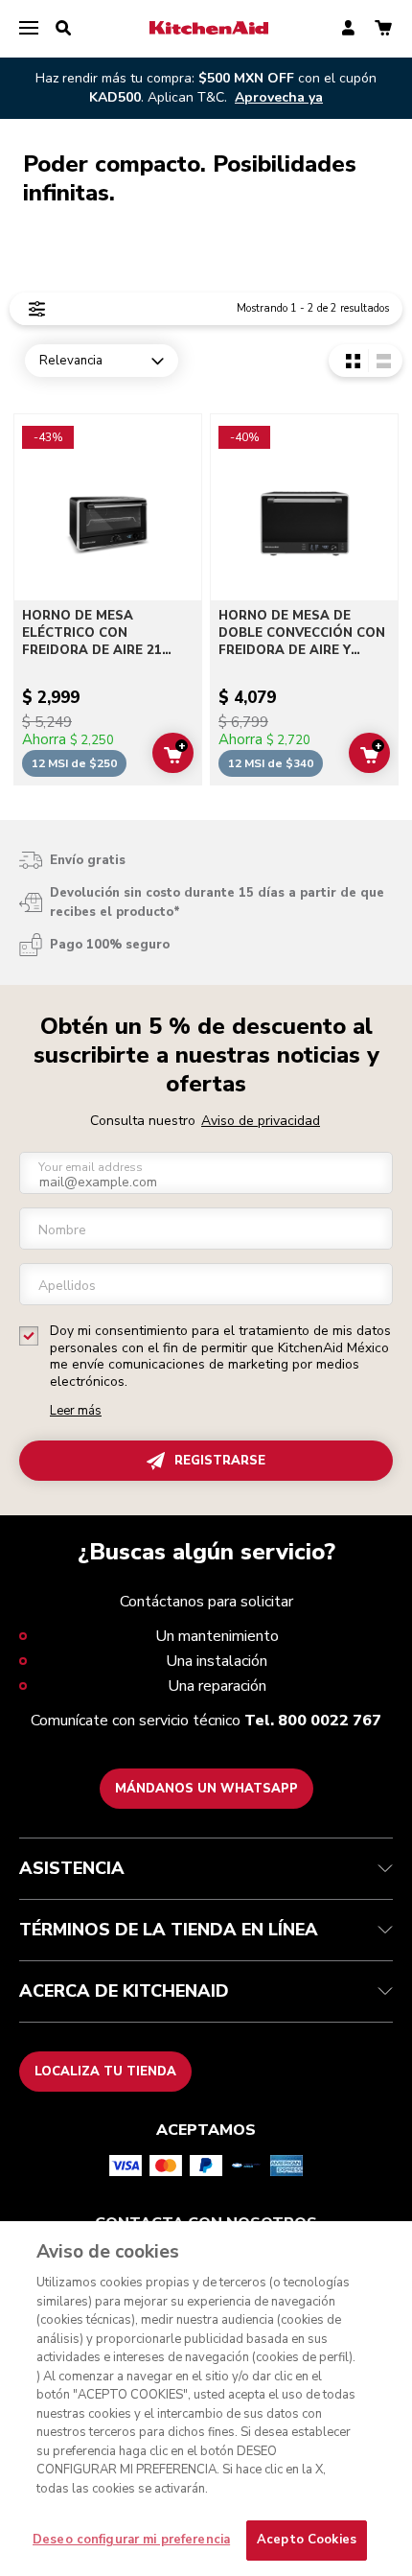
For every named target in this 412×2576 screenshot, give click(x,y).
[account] (348, 29)
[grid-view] (353, 361)
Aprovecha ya (279, 97)
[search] (63, 29)
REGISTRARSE (220, 1461)
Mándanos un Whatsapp (206, 1789)
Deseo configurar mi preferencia (131, 2540)
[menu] (29, 29)
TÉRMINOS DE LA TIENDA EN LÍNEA (169, 1930)
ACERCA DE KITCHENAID (124, 1991)
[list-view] (383, 361)
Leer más (76, 1411)
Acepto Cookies (307, 2540)
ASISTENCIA (72, 1868)
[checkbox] (29, 1336)
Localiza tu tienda (105, 2072)
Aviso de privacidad (261, 1121)
